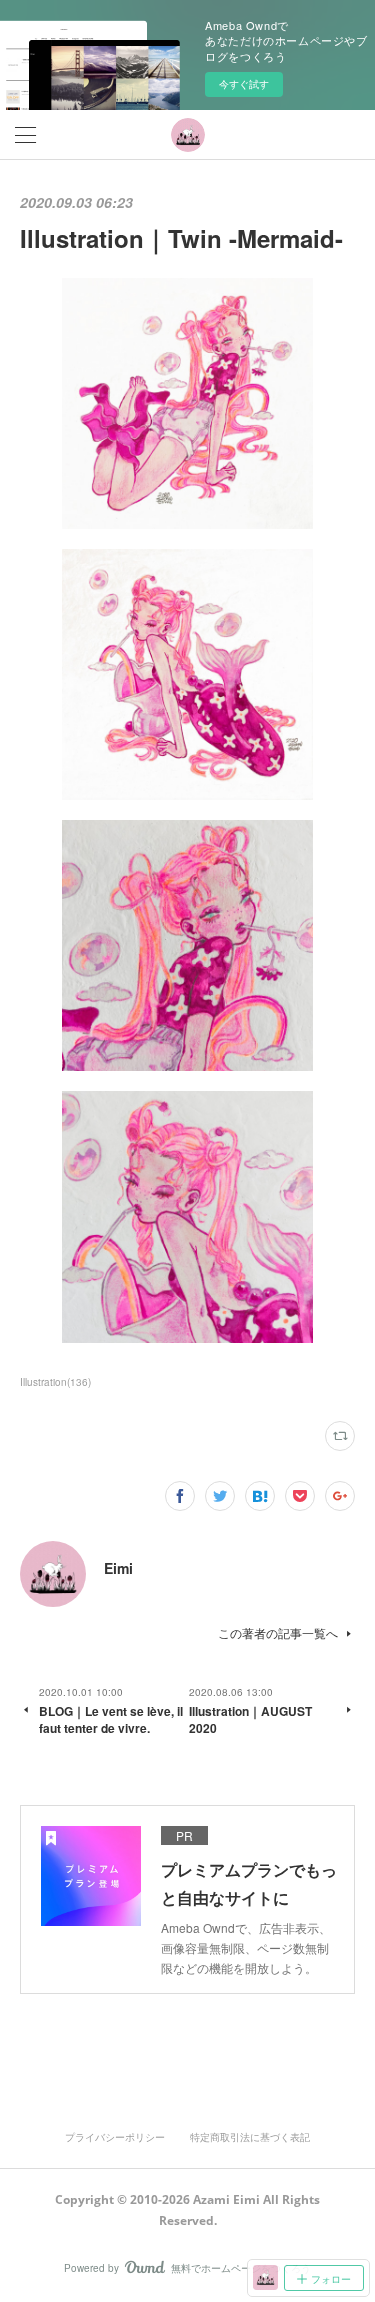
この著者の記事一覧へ (278, 1632)
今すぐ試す (244, 84)
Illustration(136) (55, 1382)
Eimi (118, 1568)
